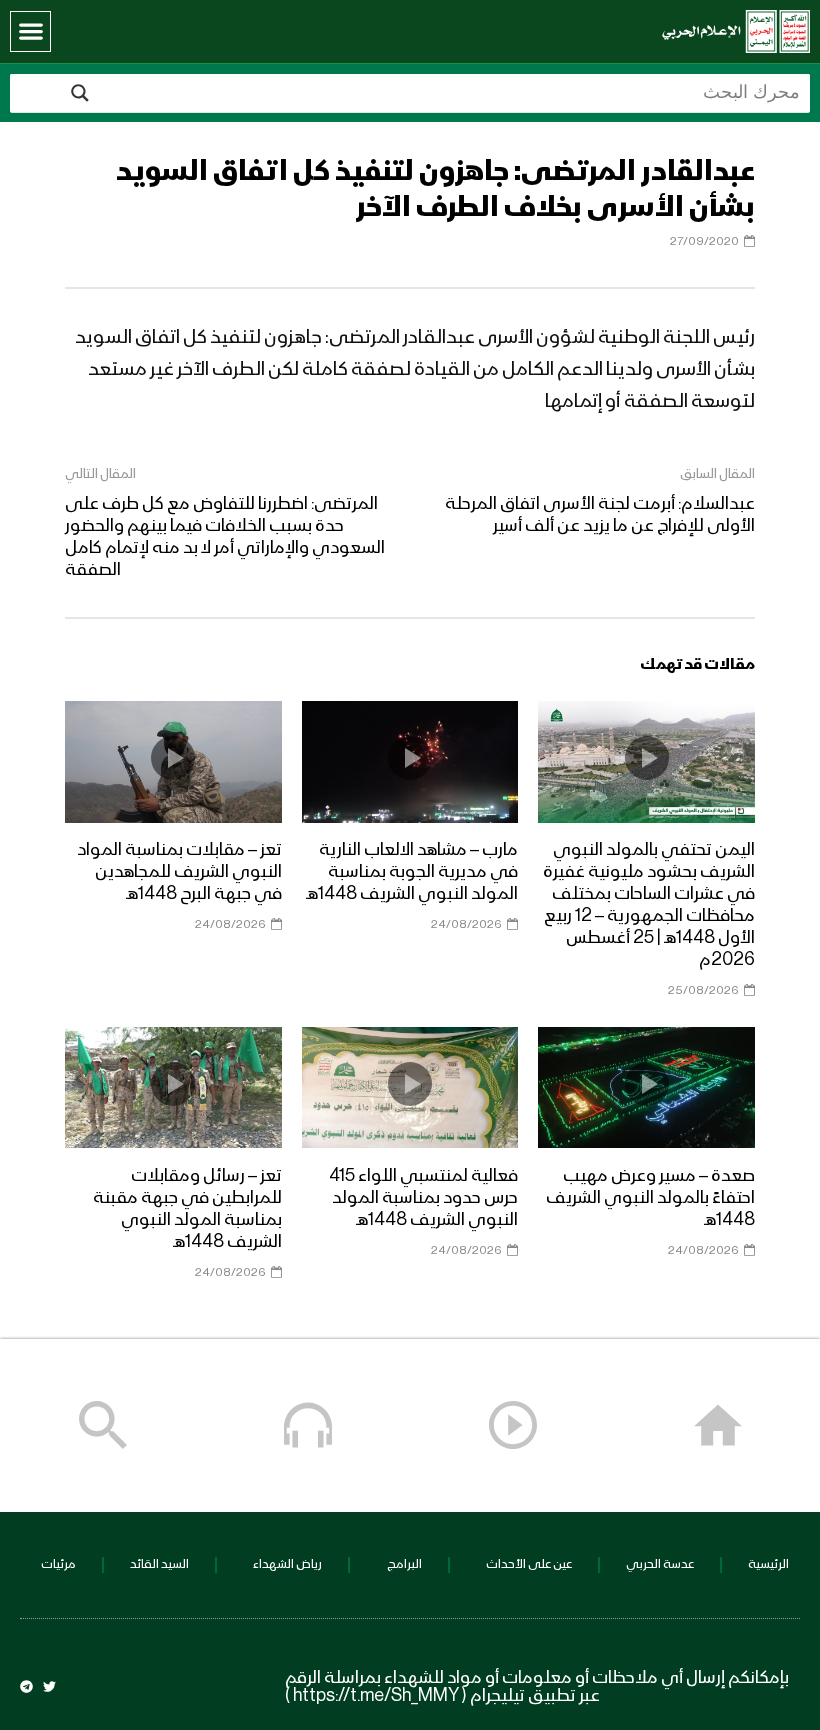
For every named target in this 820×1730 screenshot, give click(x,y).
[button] (30, 31)
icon (647, 758)
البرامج (404, 1564)
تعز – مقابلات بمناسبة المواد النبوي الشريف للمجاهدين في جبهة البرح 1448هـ (179, 872)
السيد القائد (159, 1564)
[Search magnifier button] (80, 93)
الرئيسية (768, 1564)
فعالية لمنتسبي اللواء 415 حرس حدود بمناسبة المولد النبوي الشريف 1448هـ (423, 1198)
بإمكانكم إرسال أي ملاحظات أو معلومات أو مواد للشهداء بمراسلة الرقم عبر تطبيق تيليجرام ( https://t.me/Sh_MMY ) (537, 1687)
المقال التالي (100, 474)
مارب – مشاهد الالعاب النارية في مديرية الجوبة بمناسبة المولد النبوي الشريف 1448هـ (412, 872)
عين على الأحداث (529, 1564)
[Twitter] (49, 1686)
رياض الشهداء (287, 1564)
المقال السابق (717, 474)
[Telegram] (26, 1686)
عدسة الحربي (660, 1564)
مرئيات (58, 1564)
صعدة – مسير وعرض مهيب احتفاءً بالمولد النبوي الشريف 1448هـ (650, 1198)
